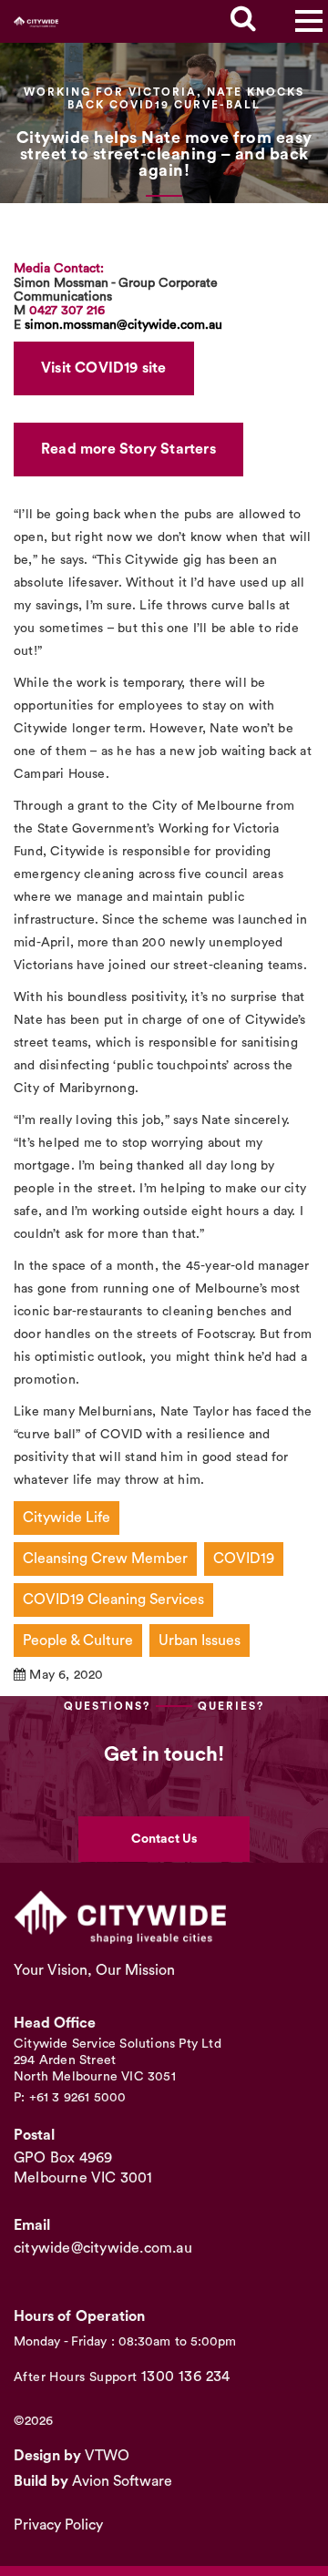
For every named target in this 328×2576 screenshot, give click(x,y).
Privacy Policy (58, 2525)
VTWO (107, 2456)
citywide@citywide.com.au (103, 2248)
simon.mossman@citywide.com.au (123, 325)
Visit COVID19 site (104, 368)
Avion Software (122, 2481)
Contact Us (164, 1839)
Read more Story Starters (128, 449)
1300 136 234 (186, 2377)
